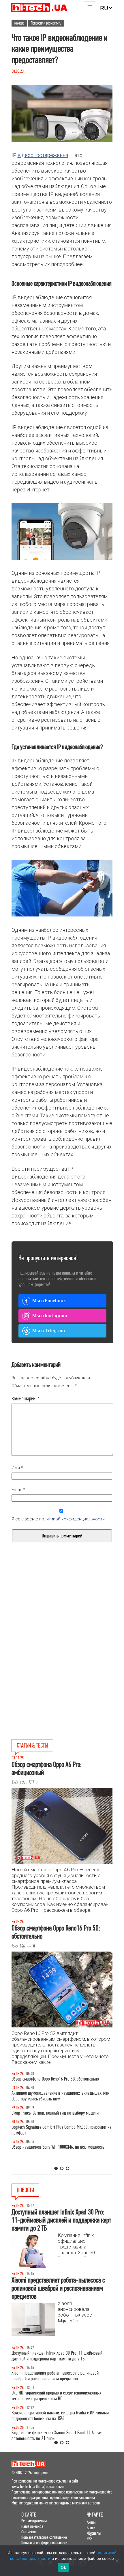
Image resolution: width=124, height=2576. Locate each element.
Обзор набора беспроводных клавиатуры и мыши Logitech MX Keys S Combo (61, 2082)
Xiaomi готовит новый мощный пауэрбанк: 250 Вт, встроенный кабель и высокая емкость (54, 2436)
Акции (91, 2522)
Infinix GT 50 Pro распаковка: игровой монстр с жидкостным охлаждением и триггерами (51, 2142)
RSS (90, 2539)
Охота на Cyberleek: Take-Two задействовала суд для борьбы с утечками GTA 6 (56, 2416)
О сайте (29, 2515)
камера (19, 23)
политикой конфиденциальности (72, 1519)
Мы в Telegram (49, 1331)
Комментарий (26, 1399)
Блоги (91, 2528)
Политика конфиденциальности (44, 2543)
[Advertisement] (62, 1617)
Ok (63, 2567)
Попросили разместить (46, 23)
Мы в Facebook (49, 1301)
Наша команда (32, 2526)
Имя (17, 1468)
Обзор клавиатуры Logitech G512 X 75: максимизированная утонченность (61, 2122)
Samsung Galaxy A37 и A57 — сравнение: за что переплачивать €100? (52, 2161)
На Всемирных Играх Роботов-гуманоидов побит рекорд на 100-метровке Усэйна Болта (62, 2376)
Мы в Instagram (50, 1316)
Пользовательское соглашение (44, 2537)
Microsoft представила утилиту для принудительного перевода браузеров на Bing (56, 2356)
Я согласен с (58, 1519)
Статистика (29, 2532)
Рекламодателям (34, 2521)
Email (18, 1490)
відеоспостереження (43, 155)
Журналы (94, 2533)
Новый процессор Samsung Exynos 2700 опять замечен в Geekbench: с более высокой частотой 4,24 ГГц (59, 2396)
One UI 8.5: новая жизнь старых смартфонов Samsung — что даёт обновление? (60, 2102)
